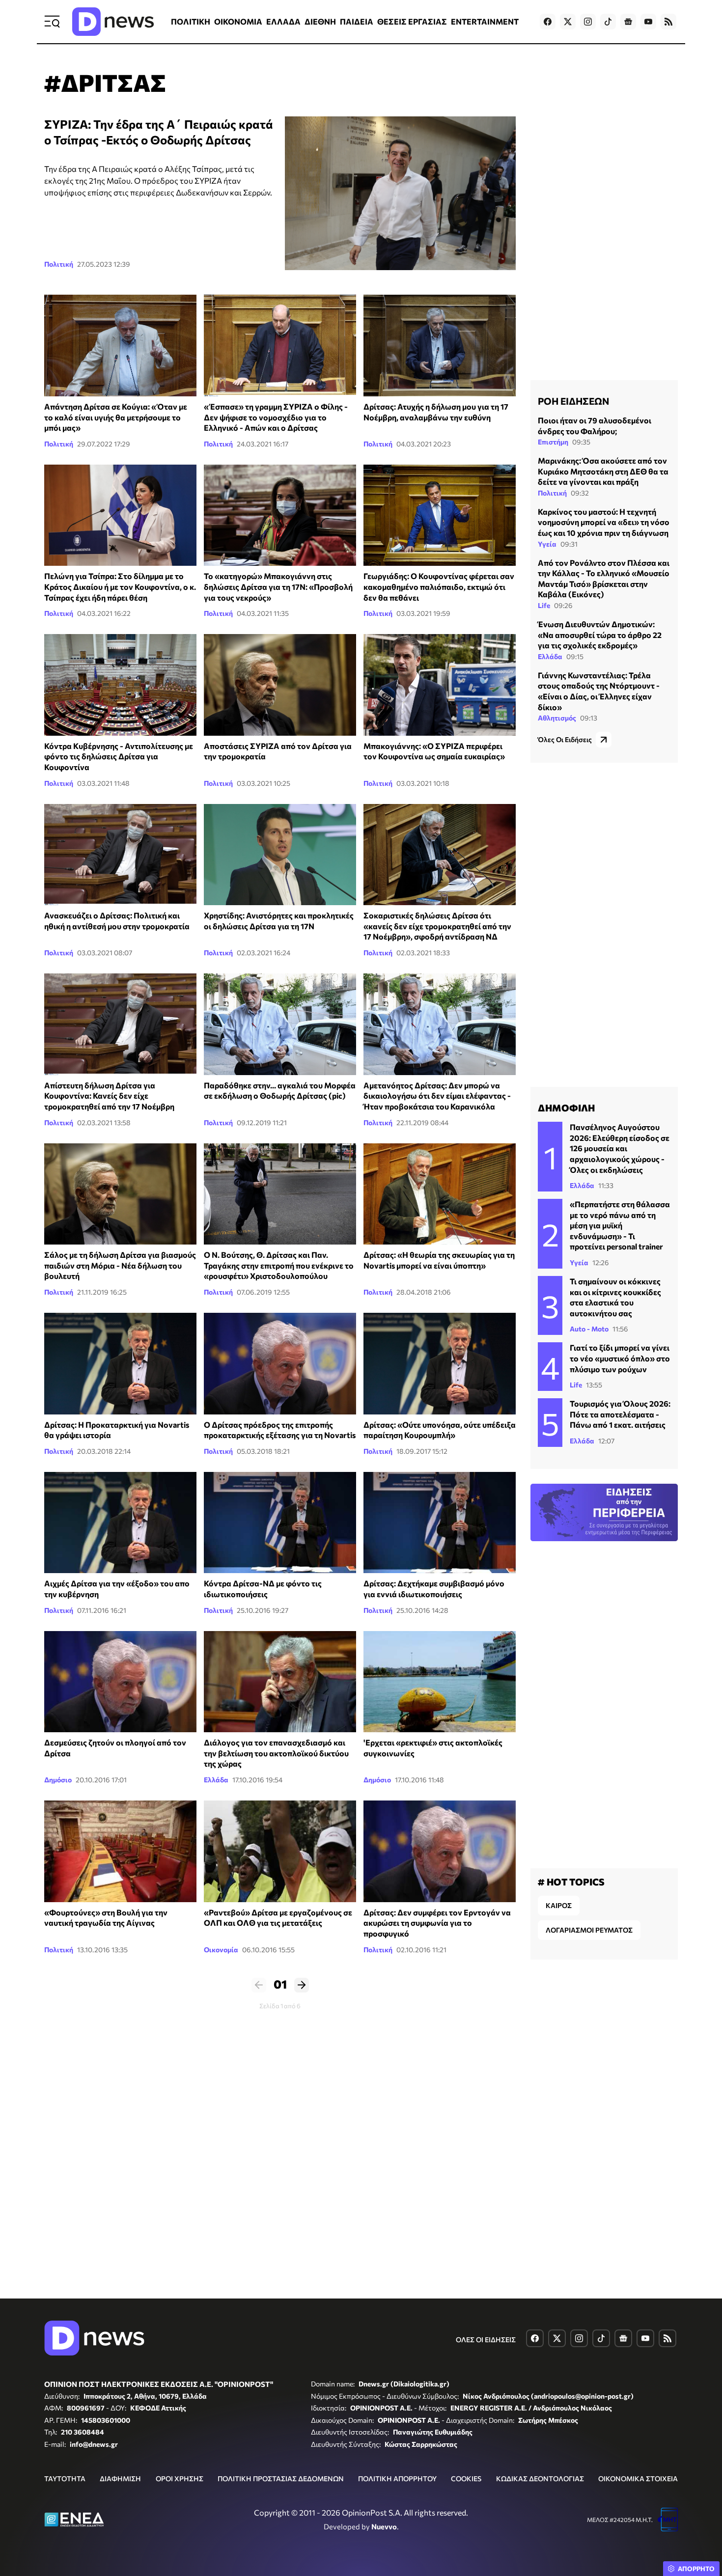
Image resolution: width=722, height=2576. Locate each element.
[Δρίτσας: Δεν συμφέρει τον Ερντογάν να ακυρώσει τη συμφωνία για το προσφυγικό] (440, 1851)
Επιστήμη (553, 442)
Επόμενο (302, 1985)
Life (544, 605)
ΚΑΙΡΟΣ (559, 1905)
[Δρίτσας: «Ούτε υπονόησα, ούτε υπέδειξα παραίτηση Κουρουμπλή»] (440, 1364)
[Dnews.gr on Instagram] (588, 22)
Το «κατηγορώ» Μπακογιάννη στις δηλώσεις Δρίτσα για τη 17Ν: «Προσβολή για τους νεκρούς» (278, 586)
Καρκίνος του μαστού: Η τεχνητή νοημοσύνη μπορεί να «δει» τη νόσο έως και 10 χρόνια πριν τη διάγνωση (604, 522)
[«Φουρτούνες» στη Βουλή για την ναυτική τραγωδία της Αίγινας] (120, 1851)
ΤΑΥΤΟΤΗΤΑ (65, 2479)
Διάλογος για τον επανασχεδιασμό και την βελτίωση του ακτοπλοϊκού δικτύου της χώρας (276, 1753)
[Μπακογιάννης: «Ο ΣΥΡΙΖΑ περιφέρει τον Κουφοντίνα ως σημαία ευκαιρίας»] (440, 685)
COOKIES (466, 2479)
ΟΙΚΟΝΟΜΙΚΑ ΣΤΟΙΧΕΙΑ (638, 2479)
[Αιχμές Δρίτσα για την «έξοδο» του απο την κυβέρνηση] (120, 1523)
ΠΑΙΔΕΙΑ (357, 21)
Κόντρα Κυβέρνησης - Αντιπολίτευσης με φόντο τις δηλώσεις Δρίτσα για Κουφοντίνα (119, 756)
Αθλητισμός (557, 718)
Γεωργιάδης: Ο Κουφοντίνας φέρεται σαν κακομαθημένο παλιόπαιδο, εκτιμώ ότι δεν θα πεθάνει (439, 586)
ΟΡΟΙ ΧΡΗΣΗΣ (180, 2479)
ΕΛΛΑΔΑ (283, 21)
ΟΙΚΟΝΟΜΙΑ (238, 21)
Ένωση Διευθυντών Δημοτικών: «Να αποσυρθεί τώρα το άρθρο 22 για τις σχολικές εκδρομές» (600, 635)
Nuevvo (384, 2526)
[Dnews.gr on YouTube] (648, 22)
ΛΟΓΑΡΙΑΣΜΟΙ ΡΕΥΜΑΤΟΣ (589, 1930)
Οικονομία (221, 1950)
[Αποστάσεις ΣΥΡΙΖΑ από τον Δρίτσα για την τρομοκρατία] (280, 685)
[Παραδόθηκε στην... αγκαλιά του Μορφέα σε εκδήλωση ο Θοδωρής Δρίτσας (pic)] (280, 1024)
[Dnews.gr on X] (568, 22)
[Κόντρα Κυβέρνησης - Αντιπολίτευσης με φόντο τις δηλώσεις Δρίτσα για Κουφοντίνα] (120, 685)
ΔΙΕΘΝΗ (320, 21)
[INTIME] (120, 855)
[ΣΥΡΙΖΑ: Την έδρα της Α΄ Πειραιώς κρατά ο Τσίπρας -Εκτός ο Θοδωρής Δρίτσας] (400, 193)
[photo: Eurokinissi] (280, 1194)
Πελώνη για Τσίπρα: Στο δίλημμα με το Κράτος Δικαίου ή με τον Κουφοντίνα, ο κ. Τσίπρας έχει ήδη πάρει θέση (120, 586)
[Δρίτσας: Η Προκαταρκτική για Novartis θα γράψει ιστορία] (120, 1364)
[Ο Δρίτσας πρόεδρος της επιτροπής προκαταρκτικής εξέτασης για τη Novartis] (280, 1364)
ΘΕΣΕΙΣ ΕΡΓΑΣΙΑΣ (412, 21)
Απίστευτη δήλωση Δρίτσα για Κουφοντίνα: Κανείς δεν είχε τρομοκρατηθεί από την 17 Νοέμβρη (109, 1096)
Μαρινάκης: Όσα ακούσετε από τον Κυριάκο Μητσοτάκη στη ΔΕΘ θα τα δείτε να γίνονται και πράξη (603, 471)
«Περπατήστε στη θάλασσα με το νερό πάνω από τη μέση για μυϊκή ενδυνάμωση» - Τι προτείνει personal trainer (620, 1225)
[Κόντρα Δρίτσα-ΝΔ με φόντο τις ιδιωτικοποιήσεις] (280, 1523)
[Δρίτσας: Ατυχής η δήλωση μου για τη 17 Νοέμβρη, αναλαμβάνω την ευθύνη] (440, 346)
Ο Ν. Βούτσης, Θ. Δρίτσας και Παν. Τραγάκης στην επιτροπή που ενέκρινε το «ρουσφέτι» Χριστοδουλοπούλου (279, 1265)
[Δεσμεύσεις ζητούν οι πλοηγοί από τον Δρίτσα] (120, 1682)
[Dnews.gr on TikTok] (608, 22)
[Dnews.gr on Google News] (628, 22)
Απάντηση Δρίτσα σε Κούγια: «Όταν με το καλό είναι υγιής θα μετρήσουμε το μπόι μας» (116, 417)
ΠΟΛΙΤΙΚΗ (191, 21)
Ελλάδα (216, 1780)
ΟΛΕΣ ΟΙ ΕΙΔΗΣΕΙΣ (486, 2340)
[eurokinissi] (280, 515)
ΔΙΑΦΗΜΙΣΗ (120, 2479)
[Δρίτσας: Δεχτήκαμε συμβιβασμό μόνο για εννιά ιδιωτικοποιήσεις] (440, 1523)
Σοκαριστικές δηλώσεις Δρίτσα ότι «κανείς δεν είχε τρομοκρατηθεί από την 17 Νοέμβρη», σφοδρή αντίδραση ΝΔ (437, 926)
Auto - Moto (589, 1329)
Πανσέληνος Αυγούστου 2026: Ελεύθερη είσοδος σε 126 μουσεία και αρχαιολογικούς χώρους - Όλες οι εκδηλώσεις (620, 1148)
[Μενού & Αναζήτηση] (52, 22)
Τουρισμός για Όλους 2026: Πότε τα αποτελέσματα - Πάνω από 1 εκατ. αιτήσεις (620, 1414)
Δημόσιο (58, 1780)
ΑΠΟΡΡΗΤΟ (696, 2569)
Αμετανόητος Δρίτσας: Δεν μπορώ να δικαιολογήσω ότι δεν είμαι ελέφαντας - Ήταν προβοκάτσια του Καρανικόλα (437, 1096)
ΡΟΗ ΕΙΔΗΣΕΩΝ (573, 401)
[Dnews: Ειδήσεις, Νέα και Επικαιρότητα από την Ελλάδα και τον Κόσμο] (113, 22)
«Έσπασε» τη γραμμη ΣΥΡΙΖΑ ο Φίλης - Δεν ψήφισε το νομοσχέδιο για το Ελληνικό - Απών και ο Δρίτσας (276, 417)
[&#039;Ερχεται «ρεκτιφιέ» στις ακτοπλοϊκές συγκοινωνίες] (440, 1682)
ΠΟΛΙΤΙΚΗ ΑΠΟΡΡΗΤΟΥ (397, 2479)
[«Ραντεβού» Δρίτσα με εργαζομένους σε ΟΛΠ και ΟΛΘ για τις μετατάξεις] (280, 1851)
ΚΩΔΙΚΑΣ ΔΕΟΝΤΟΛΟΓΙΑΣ (540, 2479)
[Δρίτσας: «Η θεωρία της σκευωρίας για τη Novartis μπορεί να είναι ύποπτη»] (440, 1194)
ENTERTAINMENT (485, 21)
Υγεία (547, 544)
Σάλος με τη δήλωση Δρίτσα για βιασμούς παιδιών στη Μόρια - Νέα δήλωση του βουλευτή (120, 1265)
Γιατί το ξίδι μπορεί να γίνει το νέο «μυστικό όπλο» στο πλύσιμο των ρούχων (620, 1358)
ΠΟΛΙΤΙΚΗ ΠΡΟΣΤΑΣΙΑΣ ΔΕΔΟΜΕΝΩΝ (281, 2479)
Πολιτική (59, 264)
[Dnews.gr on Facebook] (548, 22)
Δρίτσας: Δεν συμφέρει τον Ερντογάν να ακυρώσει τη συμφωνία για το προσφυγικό (437, 1923)
